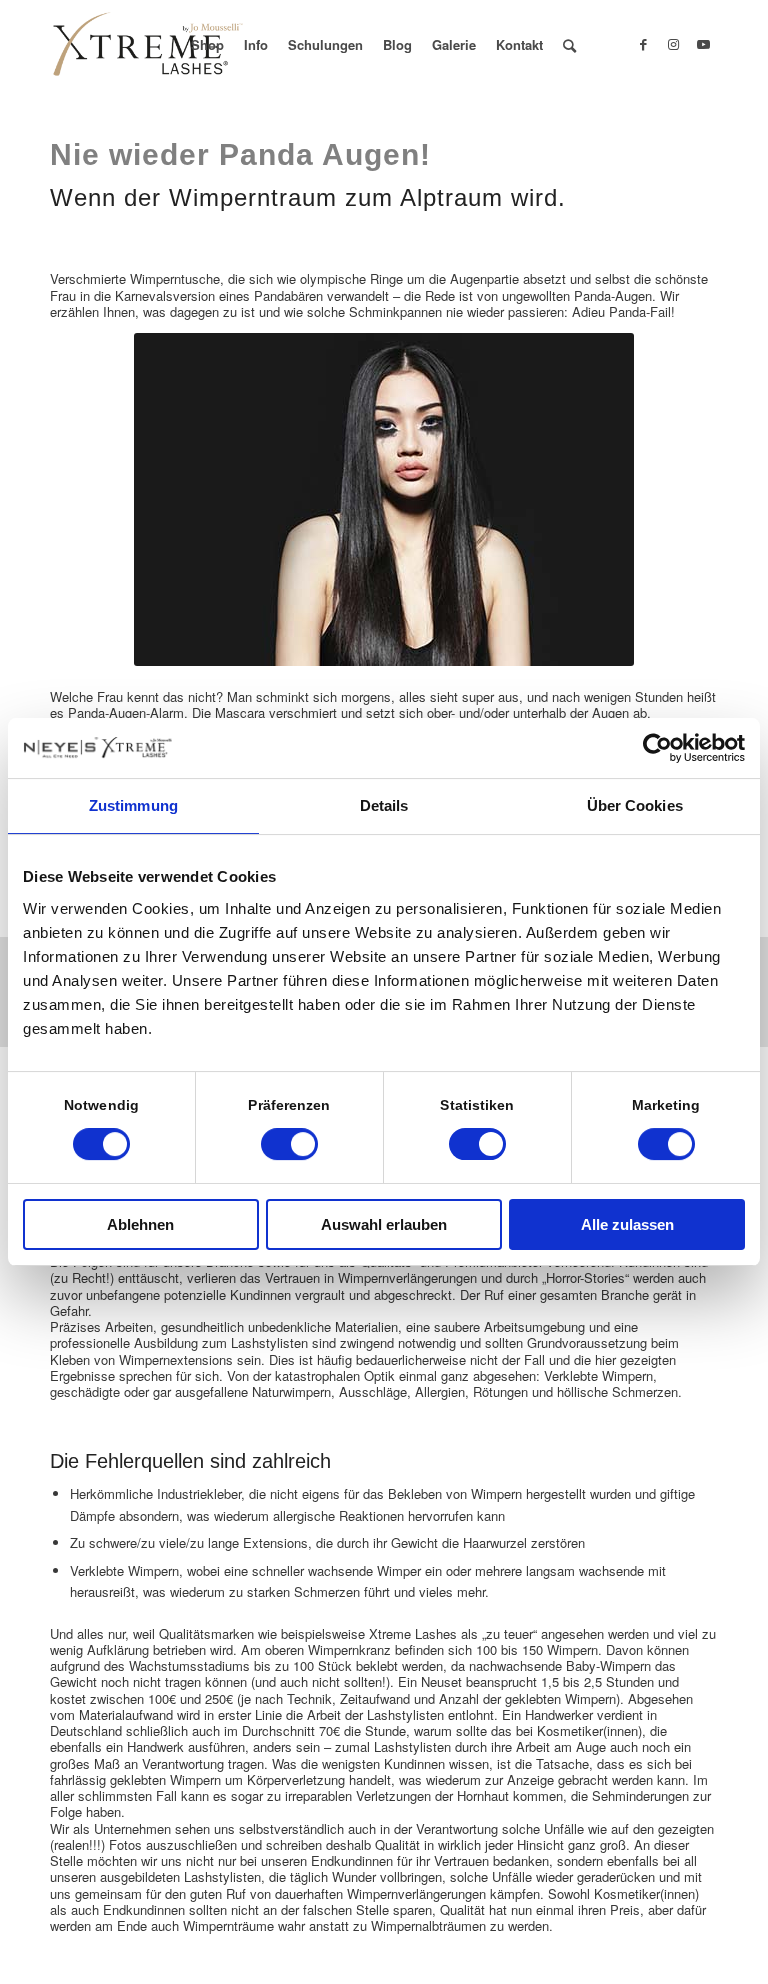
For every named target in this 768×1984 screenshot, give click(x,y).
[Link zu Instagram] (673, 44)
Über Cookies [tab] (635, 805)
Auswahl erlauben (384, 1224)
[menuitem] (207, 45)
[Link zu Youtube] (703, 44)
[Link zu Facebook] (643, 44)
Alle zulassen (627, 1224)
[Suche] (569, 45)
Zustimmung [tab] (133, 805)
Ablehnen (140, 1224)
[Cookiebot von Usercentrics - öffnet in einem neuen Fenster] (657, 748)
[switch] (289, 1144)
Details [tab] (384, 805)
